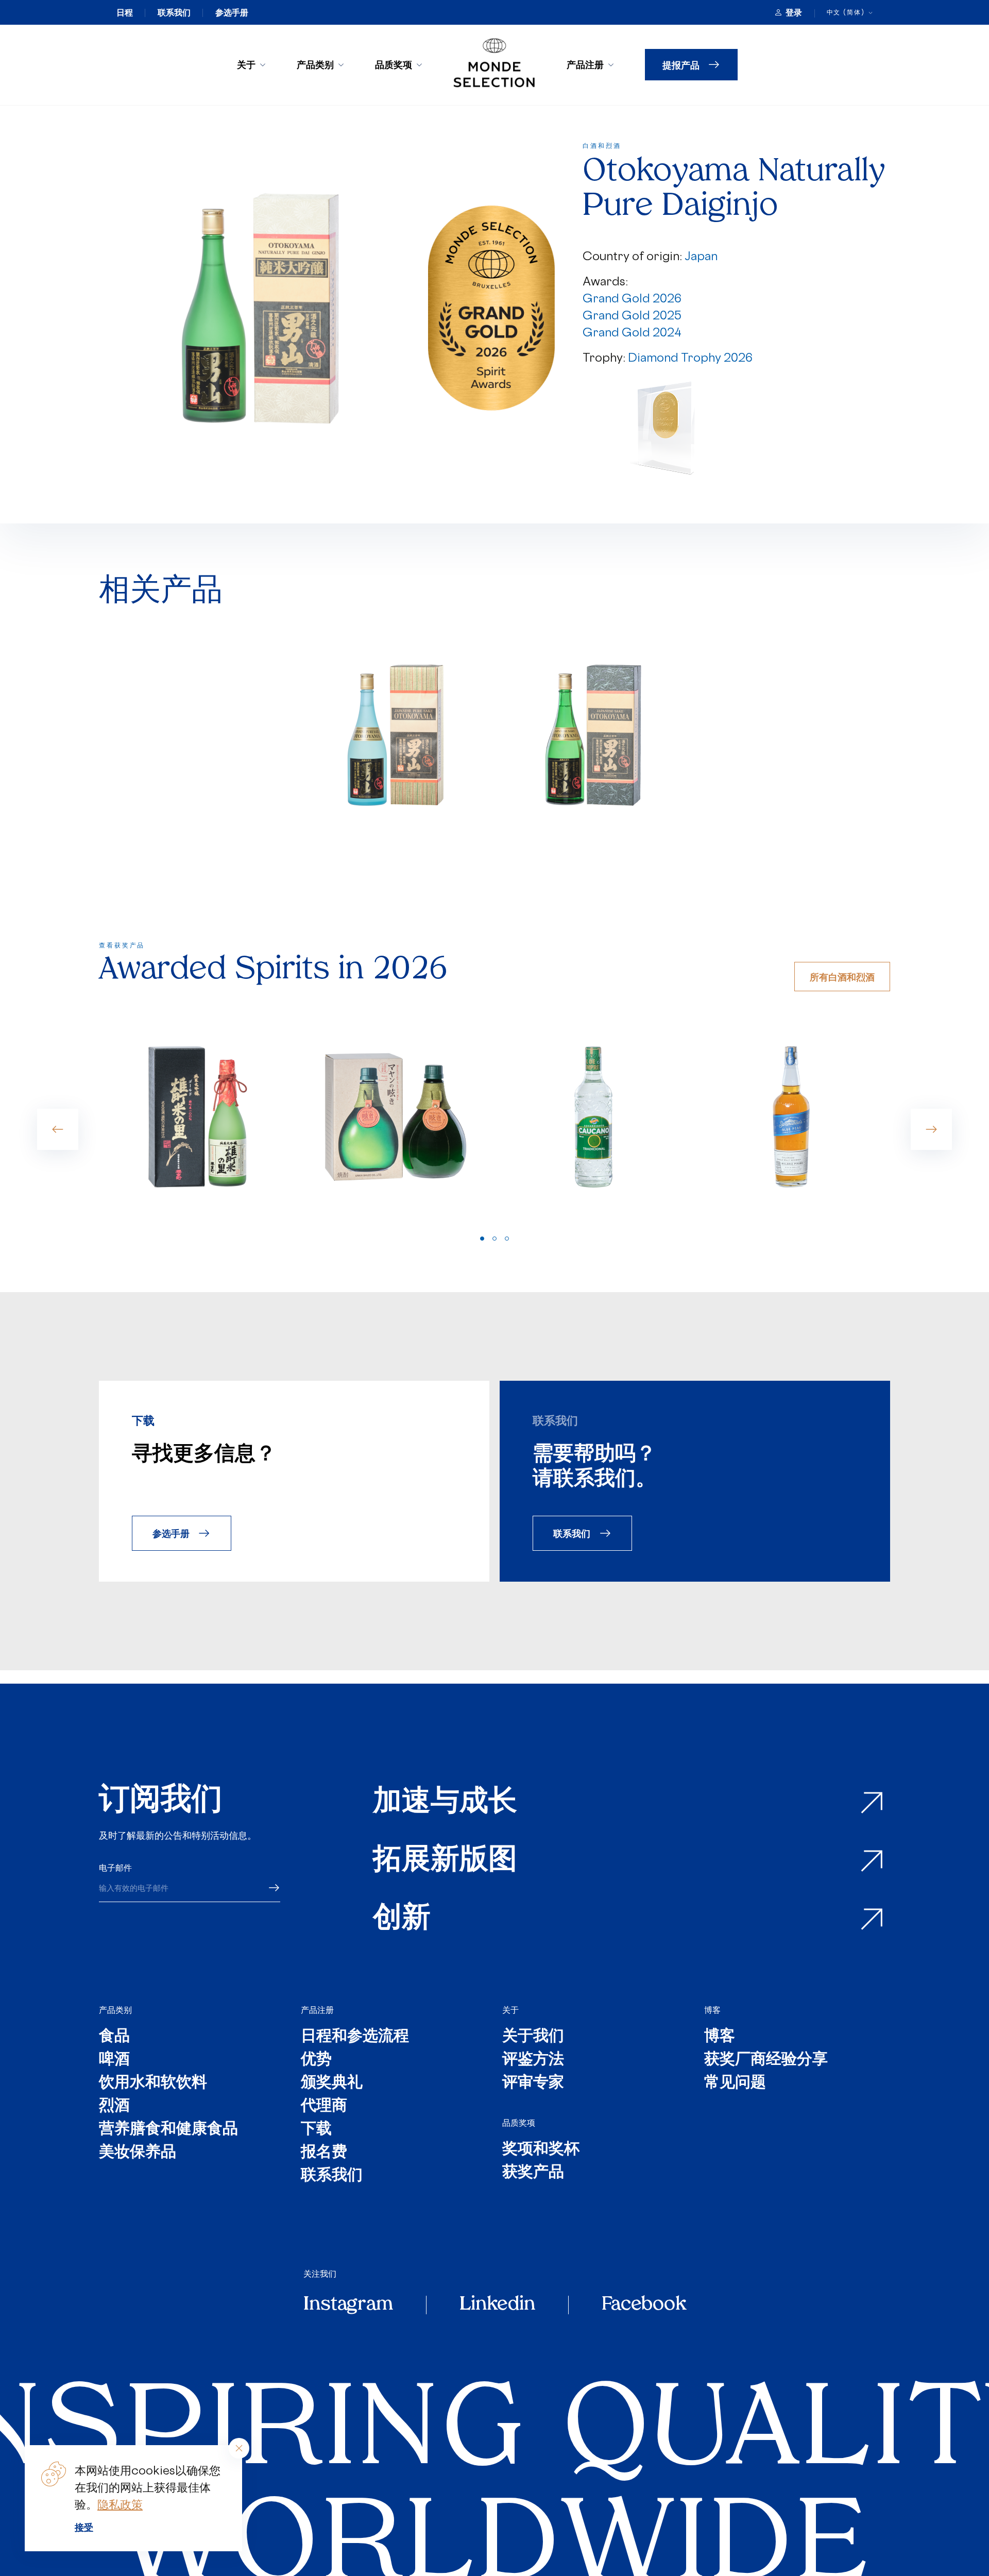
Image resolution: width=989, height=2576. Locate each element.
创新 (402, 1919)
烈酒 (114, 2106)
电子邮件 (115, 1868)
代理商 (324, 2106)
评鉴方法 (533, 2060)
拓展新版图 (445, 1861)
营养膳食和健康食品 (168, 2130)
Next (931, 1129)
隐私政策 (120, 2504)
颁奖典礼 (332, 2083)
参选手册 (232, 12)
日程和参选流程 (355, 2037)
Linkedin (497, 2305)
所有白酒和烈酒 (842, 977)
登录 (794, 12)
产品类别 (315, 64)
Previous (58, 1129)
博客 (712, 2010)
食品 (114, 2037)
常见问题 (735, 2083)
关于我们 (533, 2037)
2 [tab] (494, 1239)
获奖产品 (533, 2173)
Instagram (348, 2305)
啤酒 (114, 2060)
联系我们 (174, 12)
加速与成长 (445, 1803)
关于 (246, 64)
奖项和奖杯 (541, 2150)
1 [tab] (482, 1239)
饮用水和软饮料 (153, 2083)
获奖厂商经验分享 (766, 2060)
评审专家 (533, 2083)
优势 (316, 2060)
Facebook (644, 2305)
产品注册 (585, 64)
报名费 (324, 2153)
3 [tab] (507, 1239)
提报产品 (681, 65)
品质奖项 (394, 64)
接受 (84, 2527)
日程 (125, 12)
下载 (316, 2130)
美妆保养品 (138, 2153)
